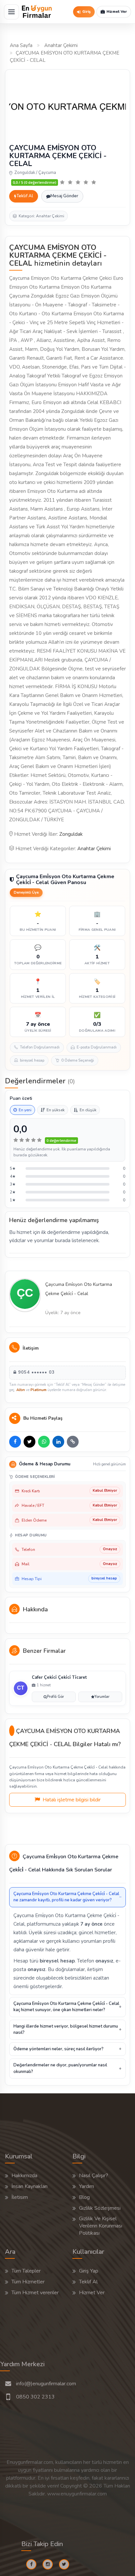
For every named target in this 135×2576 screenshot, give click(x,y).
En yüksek (56, 1110)
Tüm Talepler (26, 2271)
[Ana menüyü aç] (11, 12)
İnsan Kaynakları (29, 2186)
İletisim (20, 2197)
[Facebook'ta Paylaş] (15, 1442)
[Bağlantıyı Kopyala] (73, 1442)
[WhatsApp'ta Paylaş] (44, 1442)
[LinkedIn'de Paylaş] (58, 1442)
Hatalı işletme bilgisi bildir (71, 1800)
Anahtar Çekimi (61, 45)
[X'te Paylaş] (29, 1442)
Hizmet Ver (92, 2293)
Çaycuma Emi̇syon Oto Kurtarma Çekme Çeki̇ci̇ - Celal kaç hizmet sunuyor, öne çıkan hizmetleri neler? (66, 2007)
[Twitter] (67, 2564)
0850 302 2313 (35, 2397)
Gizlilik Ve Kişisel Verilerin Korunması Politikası (101, 2226)
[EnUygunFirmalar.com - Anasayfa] (37, 12)
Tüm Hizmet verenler (35, 2293)
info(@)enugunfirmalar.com (46, 2384)
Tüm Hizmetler (28, 2282)
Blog (84, 2197)
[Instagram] (50, 2564)
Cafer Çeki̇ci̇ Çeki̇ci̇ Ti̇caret (59, 1677)
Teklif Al (25, 196)
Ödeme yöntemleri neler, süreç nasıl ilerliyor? (58, 2049)
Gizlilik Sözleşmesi (100, 2208)
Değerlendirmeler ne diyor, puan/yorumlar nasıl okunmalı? (60, 2068)
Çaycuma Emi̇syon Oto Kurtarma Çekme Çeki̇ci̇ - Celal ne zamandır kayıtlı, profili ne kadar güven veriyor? (66, 1897)
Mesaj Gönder (64, 196)
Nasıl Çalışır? (94, 2176)
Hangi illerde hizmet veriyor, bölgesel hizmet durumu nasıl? (66, 2030)
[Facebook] (34, 2564)
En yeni (25, 1110)
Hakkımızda (24, 2176)
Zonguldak (71, 834)
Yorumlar (102, 1697)
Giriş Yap (89, 2271)
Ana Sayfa (21, 45)
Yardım (87, 2186)
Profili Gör (55, 1697)
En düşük (88, 1110)
